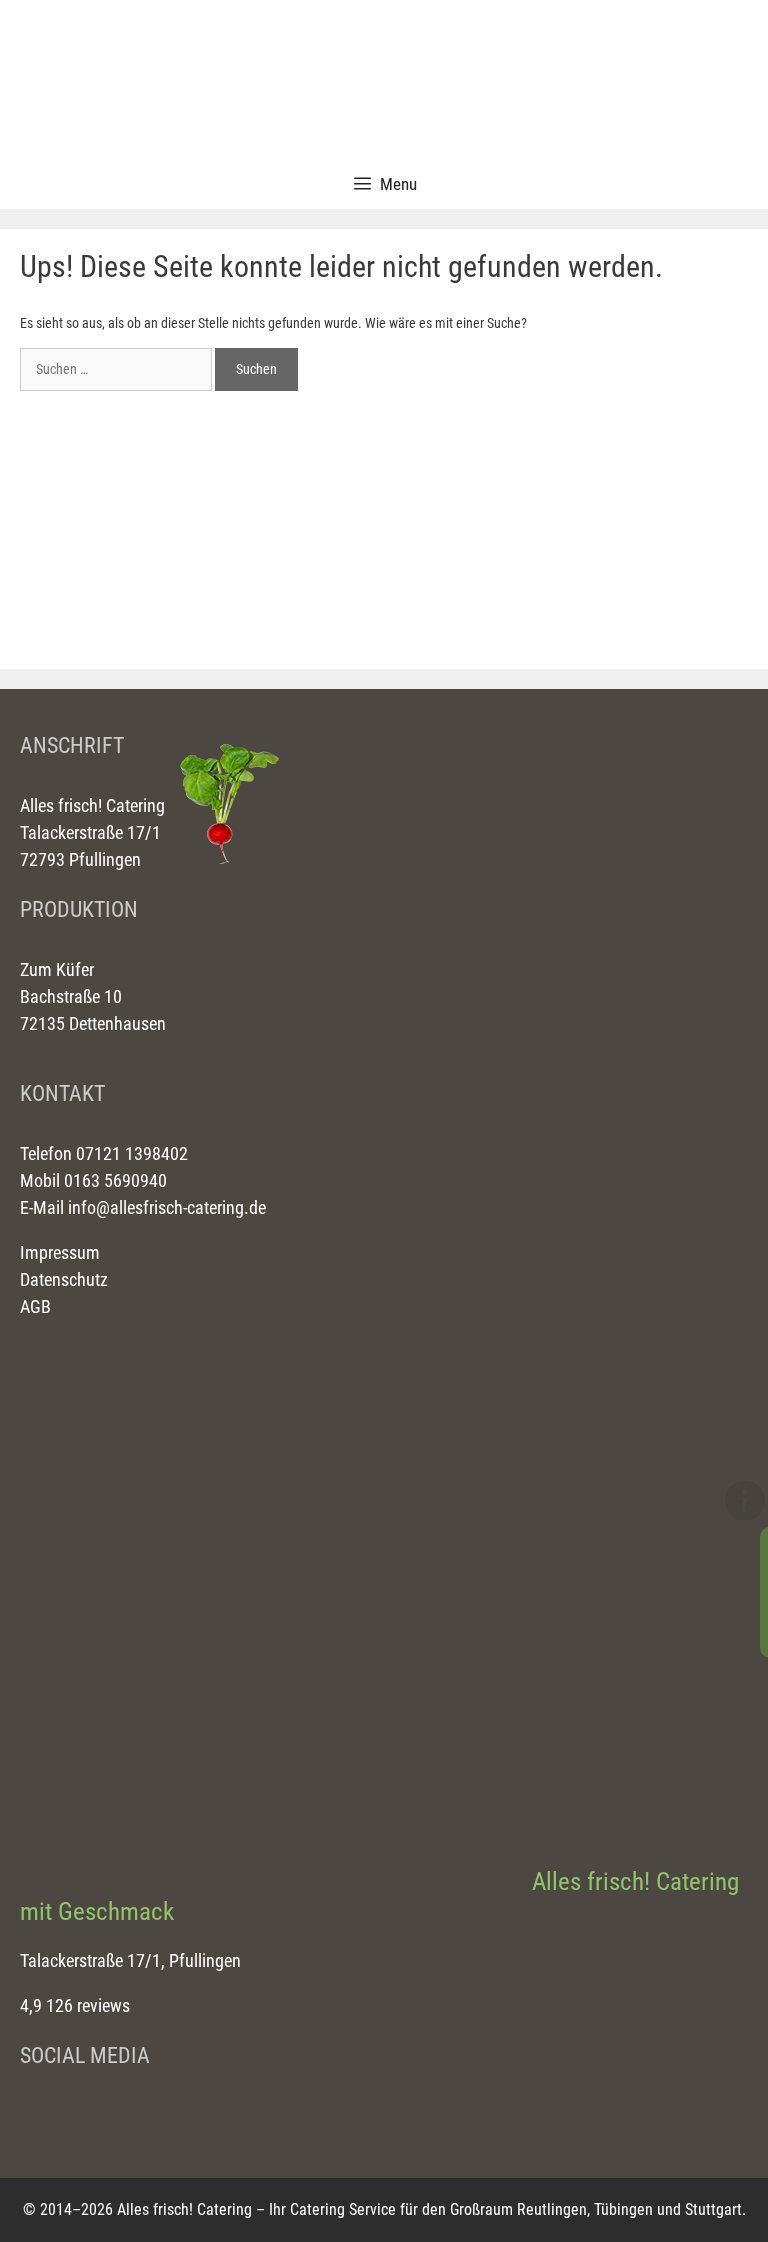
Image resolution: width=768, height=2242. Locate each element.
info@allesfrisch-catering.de (167, 1207)
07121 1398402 (130, 1153)
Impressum (60, 1252)
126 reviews (88, 2005)
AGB (35, 1306)
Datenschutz (64, 1279)
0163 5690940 (113, 1180)
